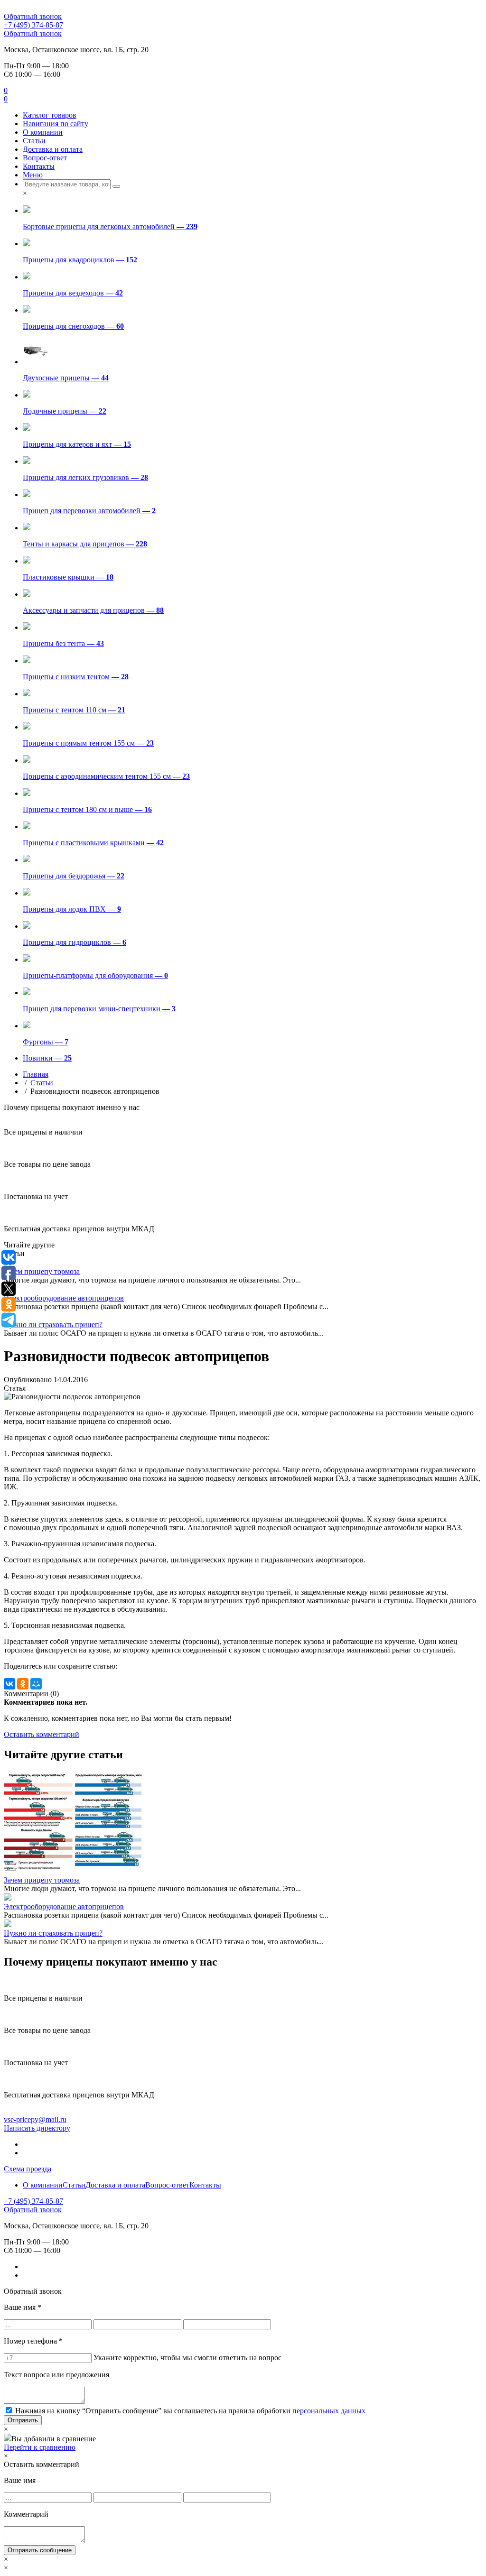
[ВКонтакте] (9, 1684)
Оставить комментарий (42, 1734)
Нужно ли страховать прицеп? (53, 1325)
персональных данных (329, 2411)
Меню (33, 175)
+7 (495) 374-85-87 (33, 25)
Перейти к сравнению (40, 2447)
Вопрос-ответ (45, 158)
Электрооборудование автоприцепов (64, 1298)
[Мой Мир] (36, 1684)
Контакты (39, 166)
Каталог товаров (50, 115)
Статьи (34, 141)
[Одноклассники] (23, 1684)
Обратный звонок (33, 16)
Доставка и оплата (53, 149)
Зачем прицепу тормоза (42, 1271)
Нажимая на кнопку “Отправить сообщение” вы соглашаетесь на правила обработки (190, 2411)
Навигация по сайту (56, 124)
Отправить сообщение (40, 2550)
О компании (43, 132)
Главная (36, 1074)
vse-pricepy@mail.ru (35, 2119)
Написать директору (37, 2128)
